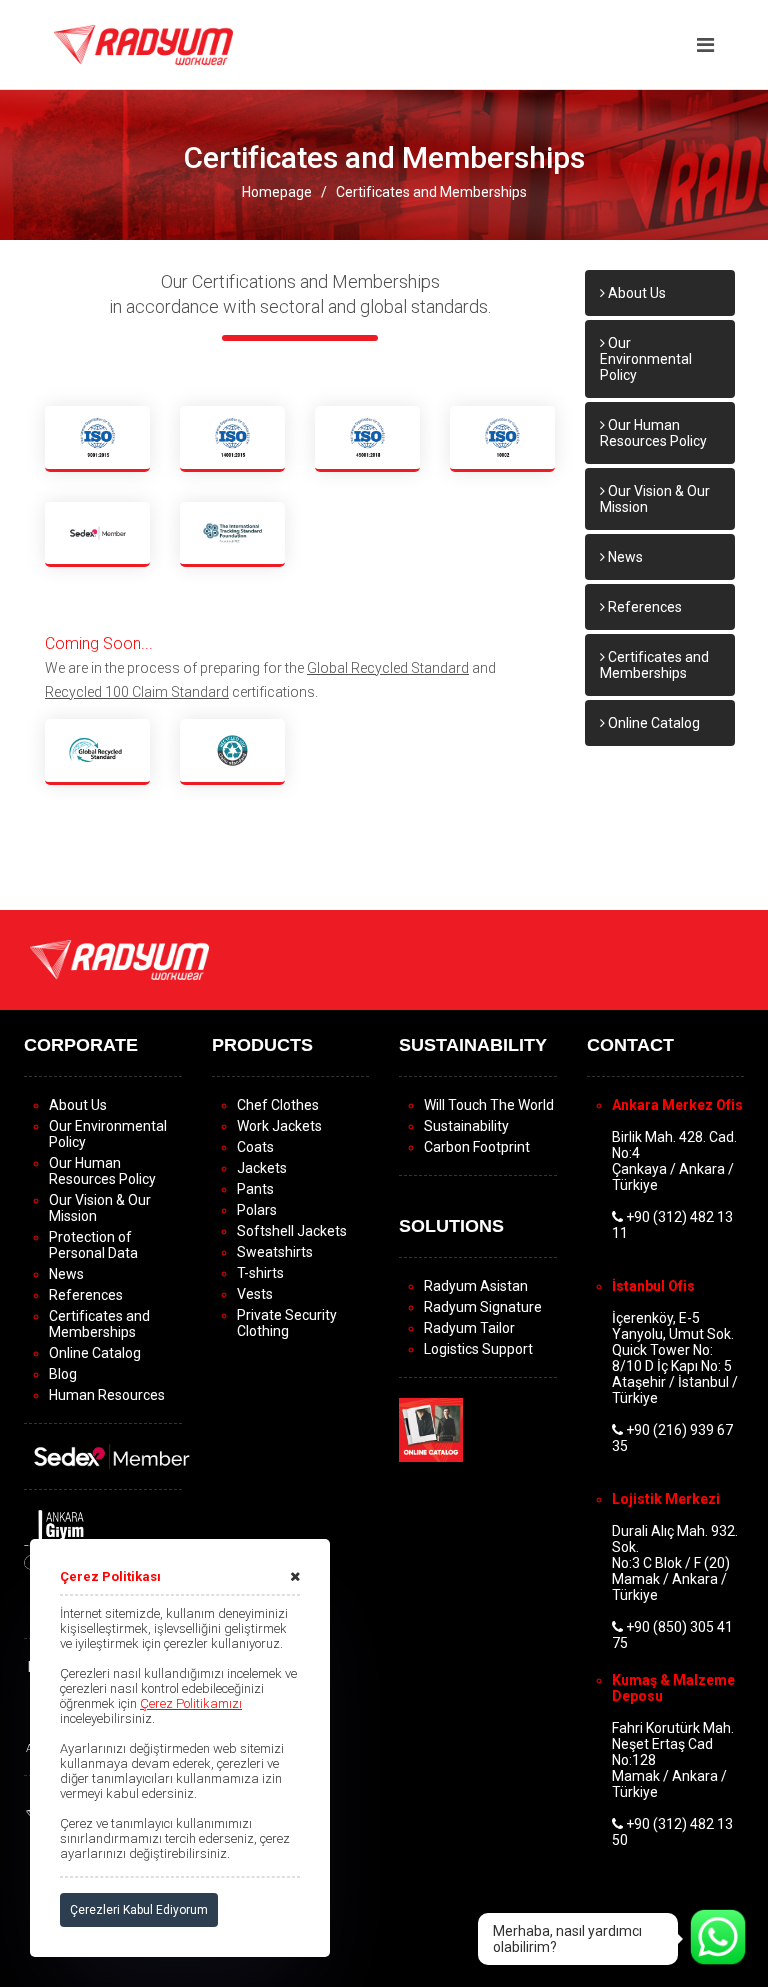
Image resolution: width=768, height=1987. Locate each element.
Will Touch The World (489, 1105)
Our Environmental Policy (646, 359)
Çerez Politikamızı (191, 1703)
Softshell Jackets (292, 1231)
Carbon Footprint (477, 1147)
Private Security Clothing (287, 1323)
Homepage (277, 192)
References (643, 607)
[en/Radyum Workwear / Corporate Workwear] (119, 959)
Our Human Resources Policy (653, 433)
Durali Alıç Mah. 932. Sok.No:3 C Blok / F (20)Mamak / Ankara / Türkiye (675, 1563)
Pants (255, 1189)
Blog (63, 1374)
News (624, 557)
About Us (635, 293)
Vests (255, 1294)
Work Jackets (279, 1126)
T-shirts (260, 1273)
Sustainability (466, 1126)
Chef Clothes (278, 1105)
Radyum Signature (483, 1307)
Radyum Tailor (469, 1328)
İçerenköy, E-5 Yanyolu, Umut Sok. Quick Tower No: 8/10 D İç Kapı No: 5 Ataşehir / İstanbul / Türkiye (675, 1358)
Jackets (262, 1168)
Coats (255, 1147)
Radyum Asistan (476, 1286)
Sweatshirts (275, 1252)
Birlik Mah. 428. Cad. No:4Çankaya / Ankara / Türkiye (674, 1161)
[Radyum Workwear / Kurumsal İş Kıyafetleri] (143, 44)
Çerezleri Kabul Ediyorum (139, 1910)
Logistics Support (478, 1349)
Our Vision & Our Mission (655, 499)
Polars (257, 1210)
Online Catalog (652, 723)
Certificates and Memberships (431, 192)
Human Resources (107, 1395)
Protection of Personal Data (93, 1245)
